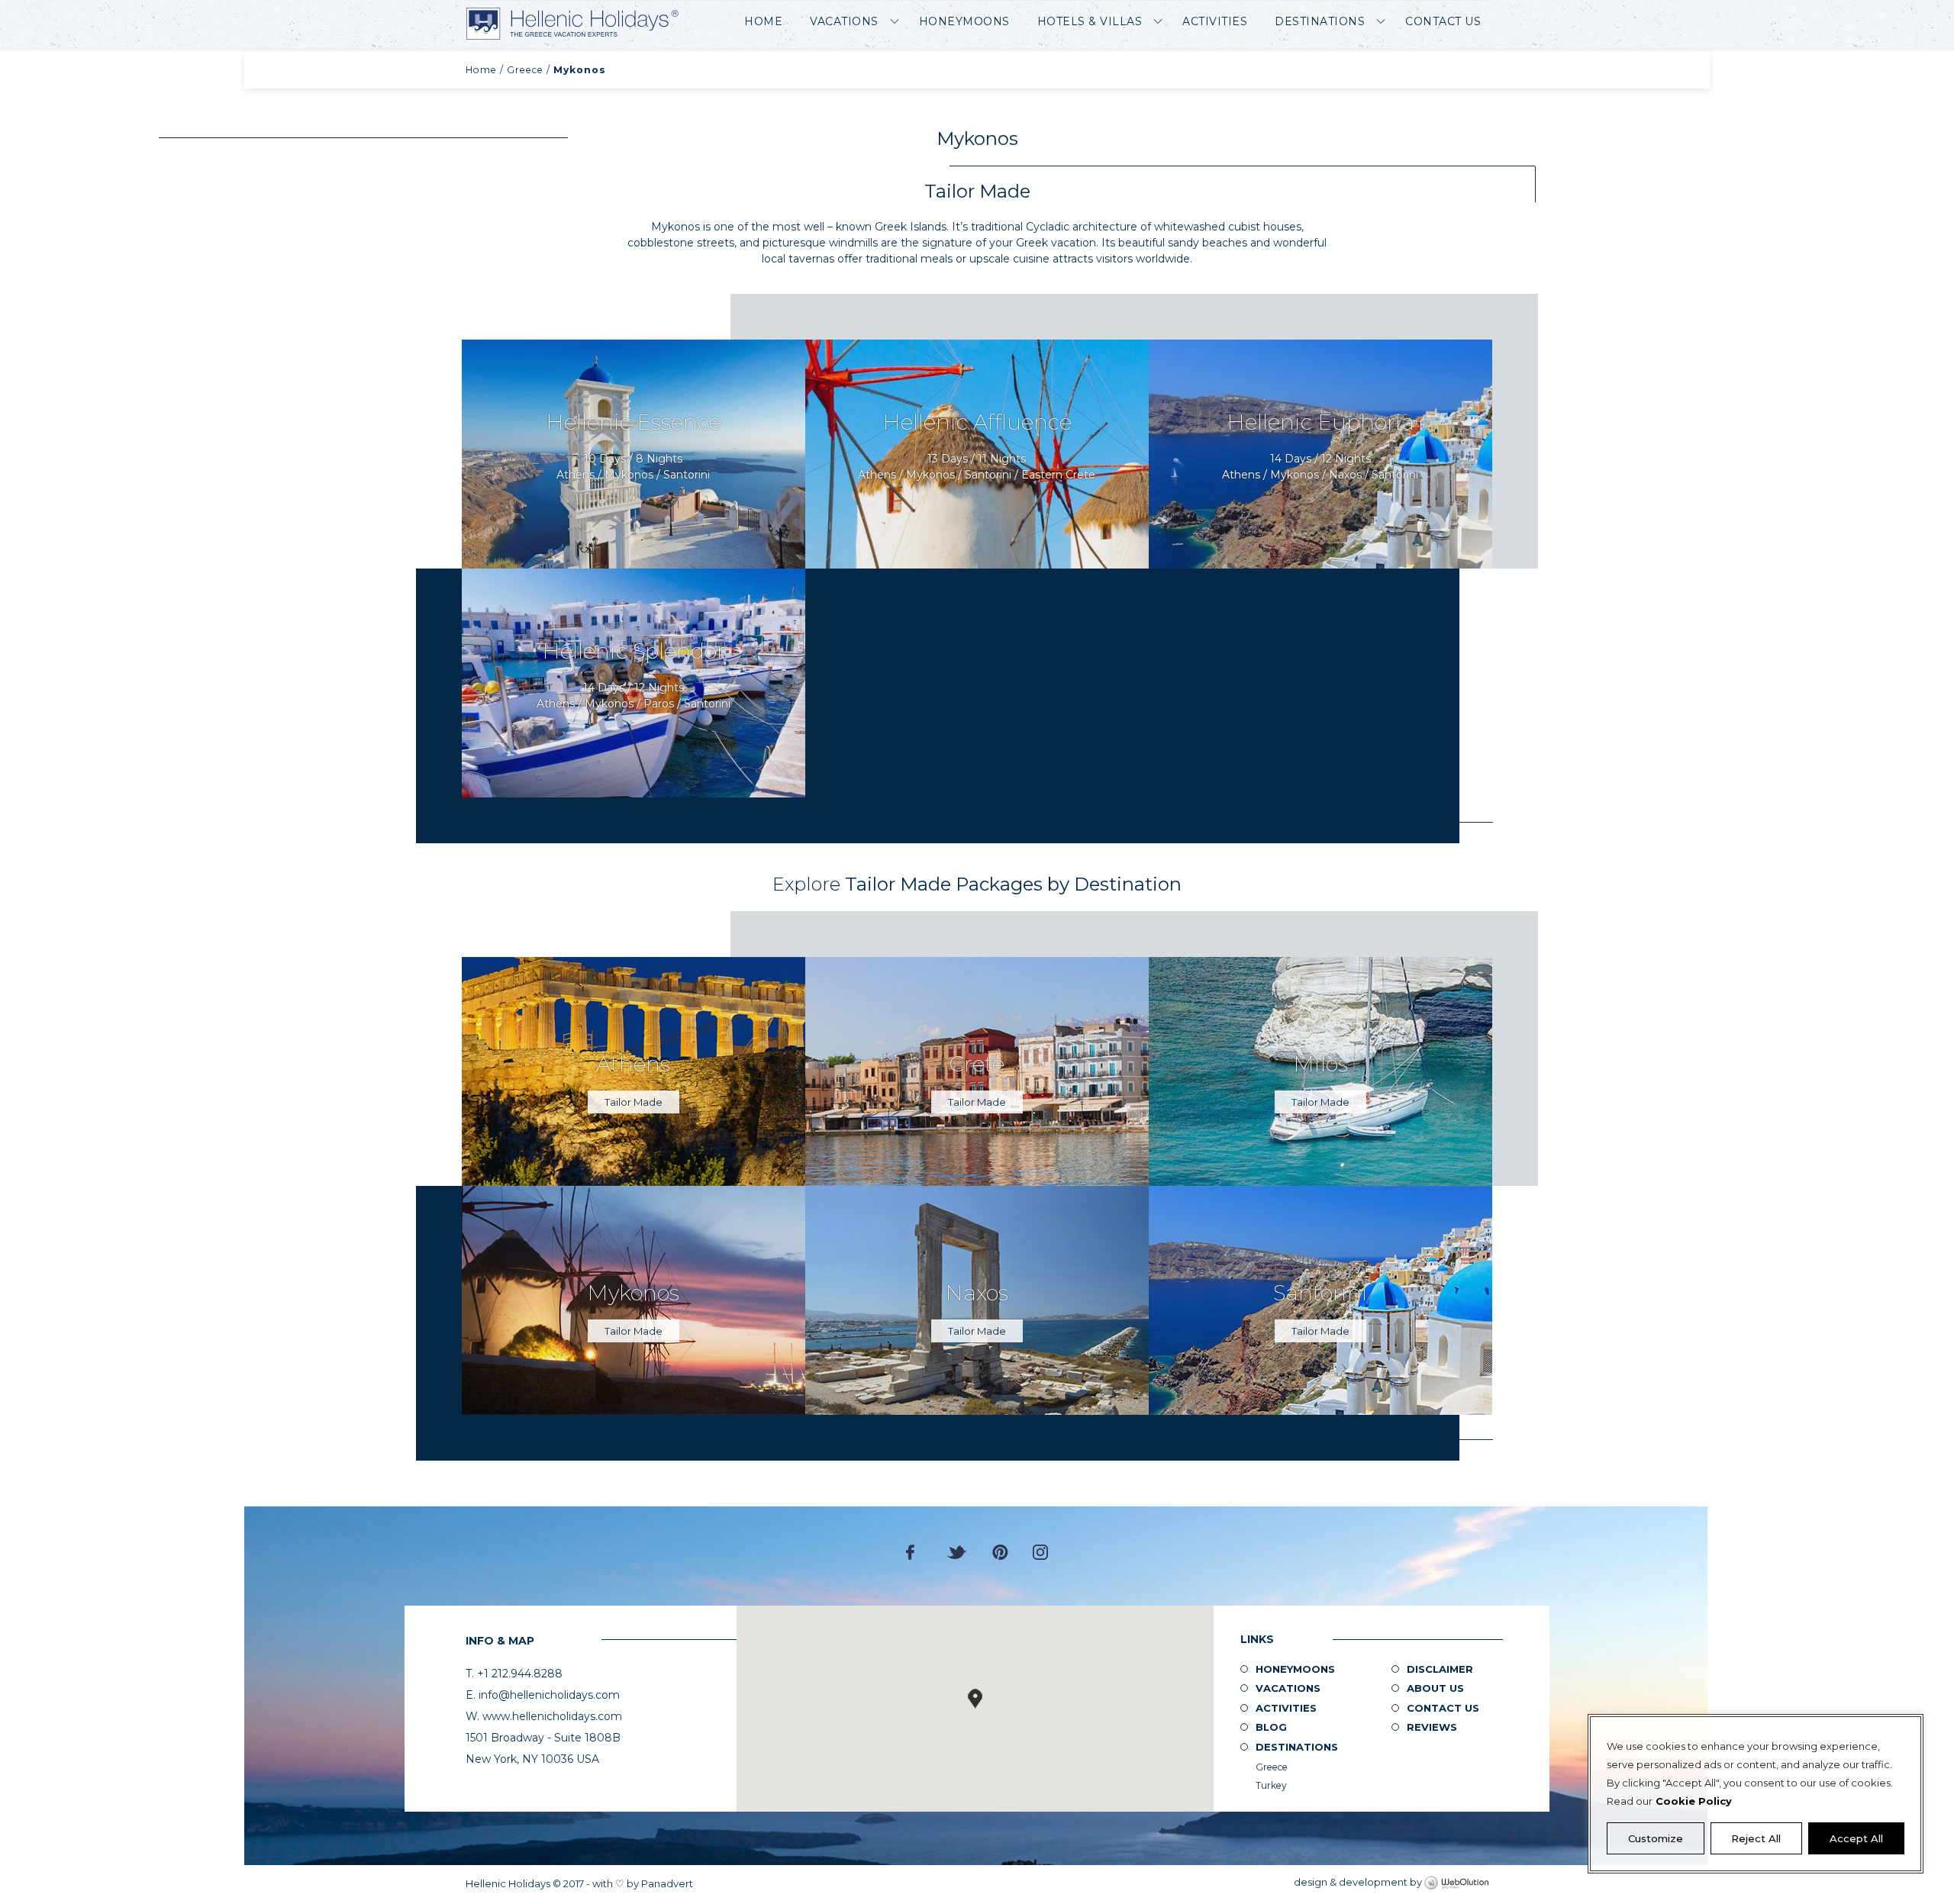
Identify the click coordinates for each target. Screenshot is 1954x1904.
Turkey (1271, 1785)
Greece (525, 70)
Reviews (1432, 1727)
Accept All (1856, 1838)
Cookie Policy (1694, 1801)
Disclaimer (1440, 1669)
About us (1435, 1688)
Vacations (844, 21)
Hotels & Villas (1090, 21)
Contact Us (1443, 21)
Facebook (914, 1552)
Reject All (1756, 1838)
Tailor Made (634, 1102)
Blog (1271, 1727)
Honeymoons (964, 21)
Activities (1215, 21)
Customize (1656, 1838)
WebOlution (1456, 1883)
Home (763, 21)
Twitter (957, 1552)
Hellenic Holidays (572, 24)
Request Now (634, 454)
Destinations (1320, 21)
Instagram (1040, 1552)
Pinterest (1000, 1552)
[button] (975, 1699)
